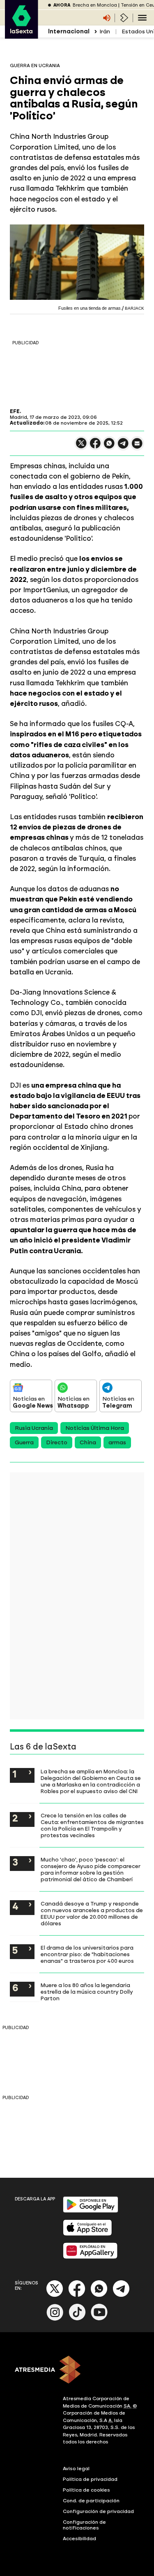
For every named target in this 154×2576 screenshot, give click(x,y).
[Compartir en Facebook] (95, 447)
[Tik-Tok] (77, 2319)
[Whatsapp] (99, 2295)
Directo (57, 1442)
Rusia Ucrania (34, 1428)
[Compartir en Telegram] (123, 447)
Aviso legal (76, 2469)
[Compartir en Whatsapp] (109, 447)
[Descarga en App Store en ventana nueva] (87, 2234)
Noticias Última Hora (95, 1428)
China (88, 1442)
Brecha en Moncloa (95, 5)
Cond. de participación (91, 2501)
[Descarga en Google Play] (91, 2211)
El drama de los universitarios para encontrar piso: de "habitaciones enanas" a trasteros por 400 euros (87, 1954)
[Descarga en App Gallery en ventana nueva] (90, 2257)
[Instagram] (55, 2319)
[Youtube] (99, 2319)
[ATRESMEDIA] (77, 2370)
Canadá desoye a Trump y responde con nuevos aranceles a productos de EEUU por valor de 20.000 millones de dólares (92, 1913)
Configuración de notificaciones (84, 2525)
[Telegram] (121, 2295)
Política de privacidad (90, 2479)
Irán (105, 32)
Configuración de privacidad (98, 2511)
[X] (81, 447)
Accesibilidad (79, 2539)
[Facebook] (77, 2295)
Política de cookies (86, 2490)
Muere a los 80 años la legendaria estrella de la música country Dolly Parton (87, 1992)
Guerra (24, 1442)
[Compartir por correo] (137, 447)
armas (117, 1442)
